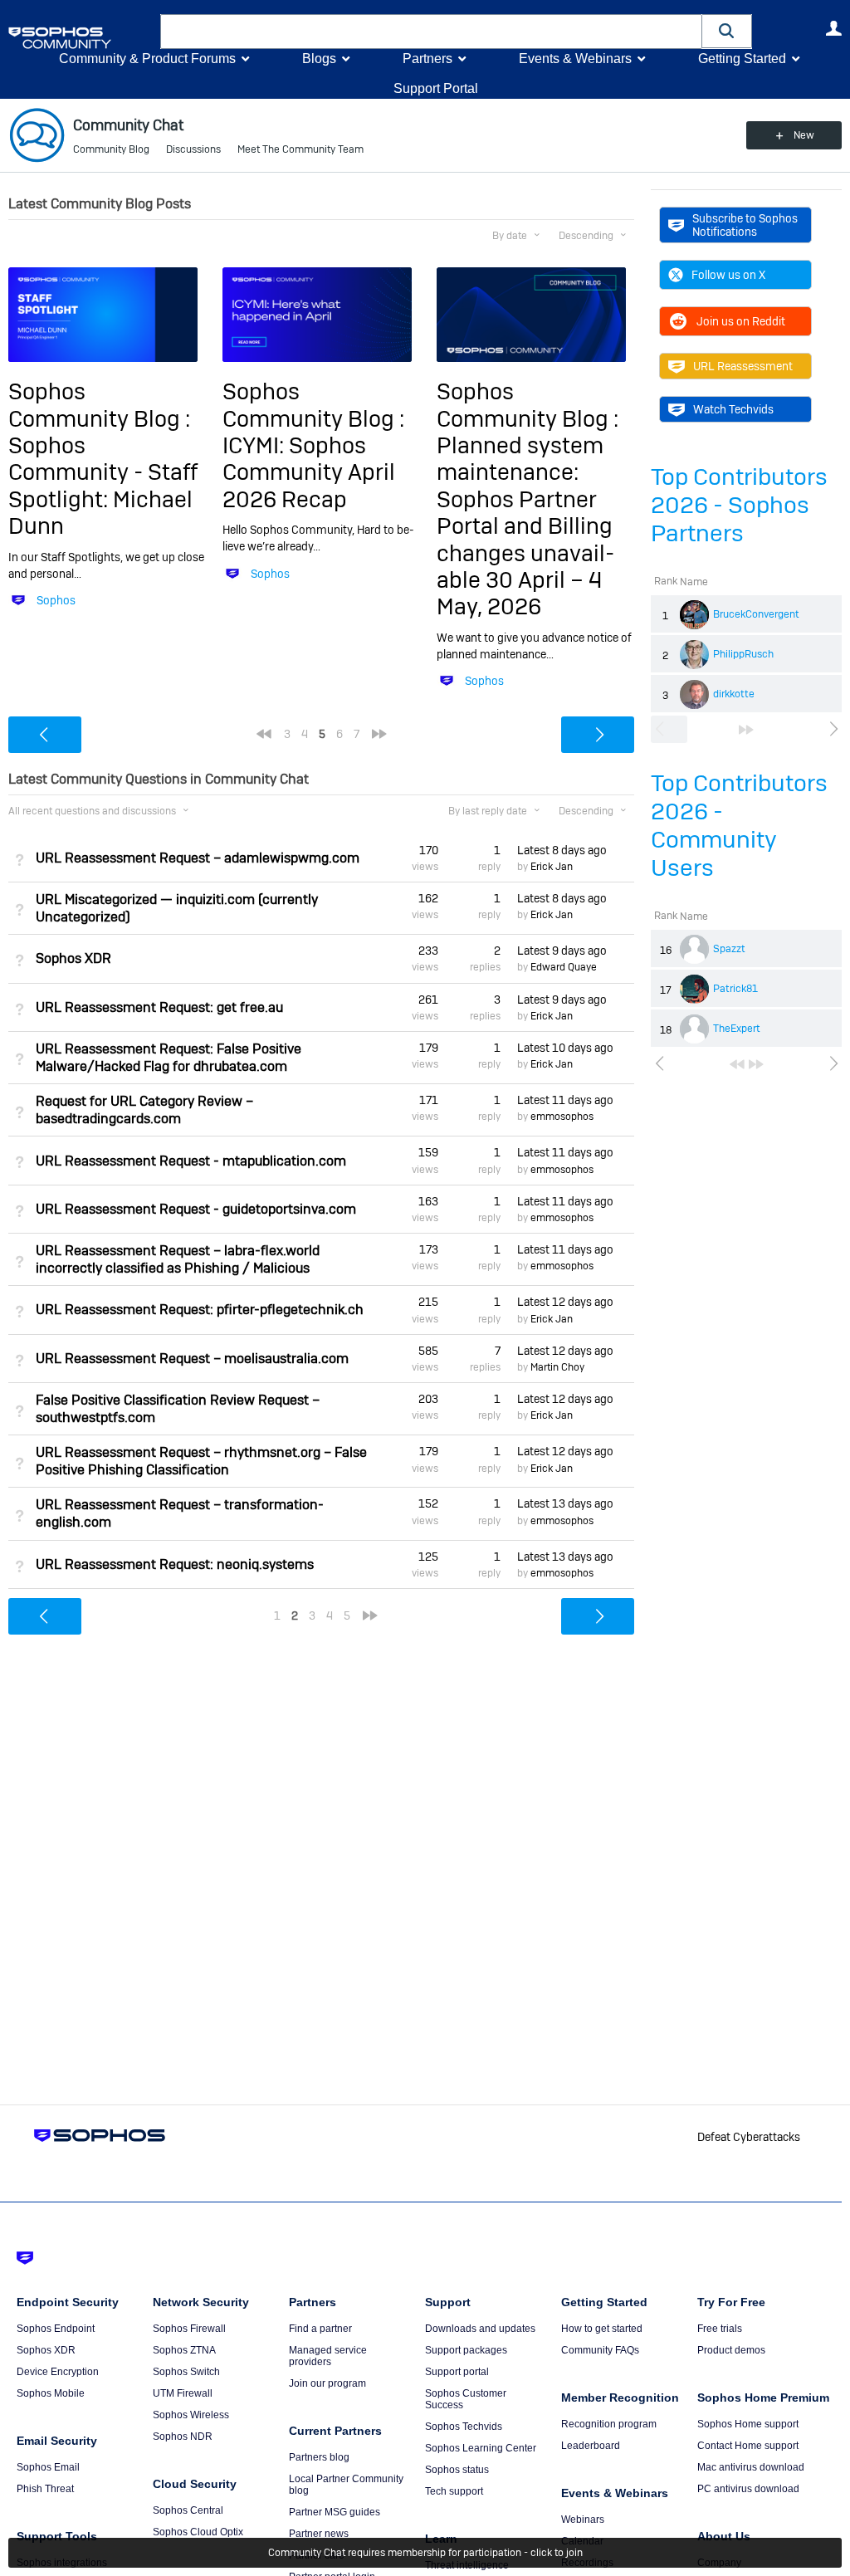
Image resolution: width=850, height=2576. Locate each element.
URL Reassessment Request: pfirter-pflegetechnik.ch (200, 1310)
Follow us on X (728, 275)
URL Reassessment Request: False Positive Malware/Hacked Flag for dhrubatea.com (169, 1058)
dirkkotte (734, 694)
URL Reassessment (743, 366)
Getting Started (742, 59)
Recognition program (609, 2424)
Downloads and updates (480, 2329)
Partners (427, 59)
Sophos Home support (748, 2424)
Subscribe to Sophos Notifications (745, 225)
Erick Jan (552, 867)
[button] (727, 31)
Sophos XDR (73, 958)
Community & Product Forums (147, 59)
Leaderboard (591, 2446)
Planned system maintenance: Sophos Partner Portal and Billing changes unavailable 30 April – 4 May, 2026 (525, 526)
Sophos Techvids (464, 2427)
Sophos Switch (186, 2372)
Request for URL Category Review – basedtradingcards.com (144, 1110)
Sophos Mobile (51, 2393)
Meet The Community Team (300, 149)
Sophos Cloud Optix (198, 2532)
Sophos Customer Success (466, 2399)
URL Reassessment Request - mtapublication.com (191, 1161)
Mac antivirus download (751, 2467)
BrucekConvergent (756, 614)
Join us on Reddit (741, 321)
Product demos (731, 2350)
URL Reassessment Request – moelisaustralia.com (192, 1359)
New (804, 135)
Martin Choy (557, 1367)
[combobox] (431, 32)
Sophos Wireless (191, 2415)
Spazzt (729, 949)
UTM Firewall (183, 2393)
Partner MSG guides (335, 2512)
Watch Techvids (733, 409)
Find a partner (320, 2329)
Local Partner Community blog (346, 2485)
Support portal (457, 2372)
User (833, 28)
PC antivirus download (748, 2489)
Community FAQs (600, 2350)
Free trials (720, 2329)
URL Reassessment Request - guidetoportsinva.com (196, 1209)
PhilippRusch (743, 654)
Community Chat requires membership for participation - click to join (425, 2553)
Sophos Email (48, 2467)
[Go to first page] (737, 1064)
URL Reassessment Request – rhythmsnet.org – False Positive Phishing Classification (201, 1461)
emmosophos (562, 1117)
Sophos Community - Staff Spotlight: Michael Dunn (103, 486)
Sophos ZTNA (184, 2350)
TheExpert (737, 1029)
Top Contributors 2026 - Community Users (739, 826)
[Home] (81, 38)
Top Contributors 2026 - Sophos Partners (739, 505)
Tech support (454, 2491)
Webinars (583, 2520)
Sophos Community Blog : (99, 405)
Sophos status (457, 2470)
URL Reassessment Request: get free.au (159, 1007)
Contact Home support (748, 2446)
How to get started (602, 2329)
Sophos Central (188, 2510)
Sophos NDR (183, 2437)
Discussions (193, 149)
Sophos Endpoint (56, 2329)
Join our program (327, 2383)
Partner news (319, 2534)
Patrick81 (735, 989)
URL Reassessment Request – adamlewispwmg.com (198, 858)
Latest (562, 850)
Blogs (319, 59)
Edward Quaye (564, 967)
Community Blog (111, 149)
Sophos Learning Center (481, 2448)
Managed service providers (328, 2356)
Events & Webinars (575, 59)
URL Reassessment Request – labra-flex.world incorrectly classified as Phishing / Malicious (178, 1259)
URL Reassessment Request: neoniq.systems (175, 1564)
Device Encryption (58, 2372)
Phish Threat (45, 2489)
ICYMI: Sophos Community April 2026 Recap (309, 472)
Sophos (56, 600)
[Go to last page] (746, 730)
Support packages (466, 2350)
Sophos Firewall (189, 2329)
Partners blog (319, 2457)
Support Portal (436, 88)
